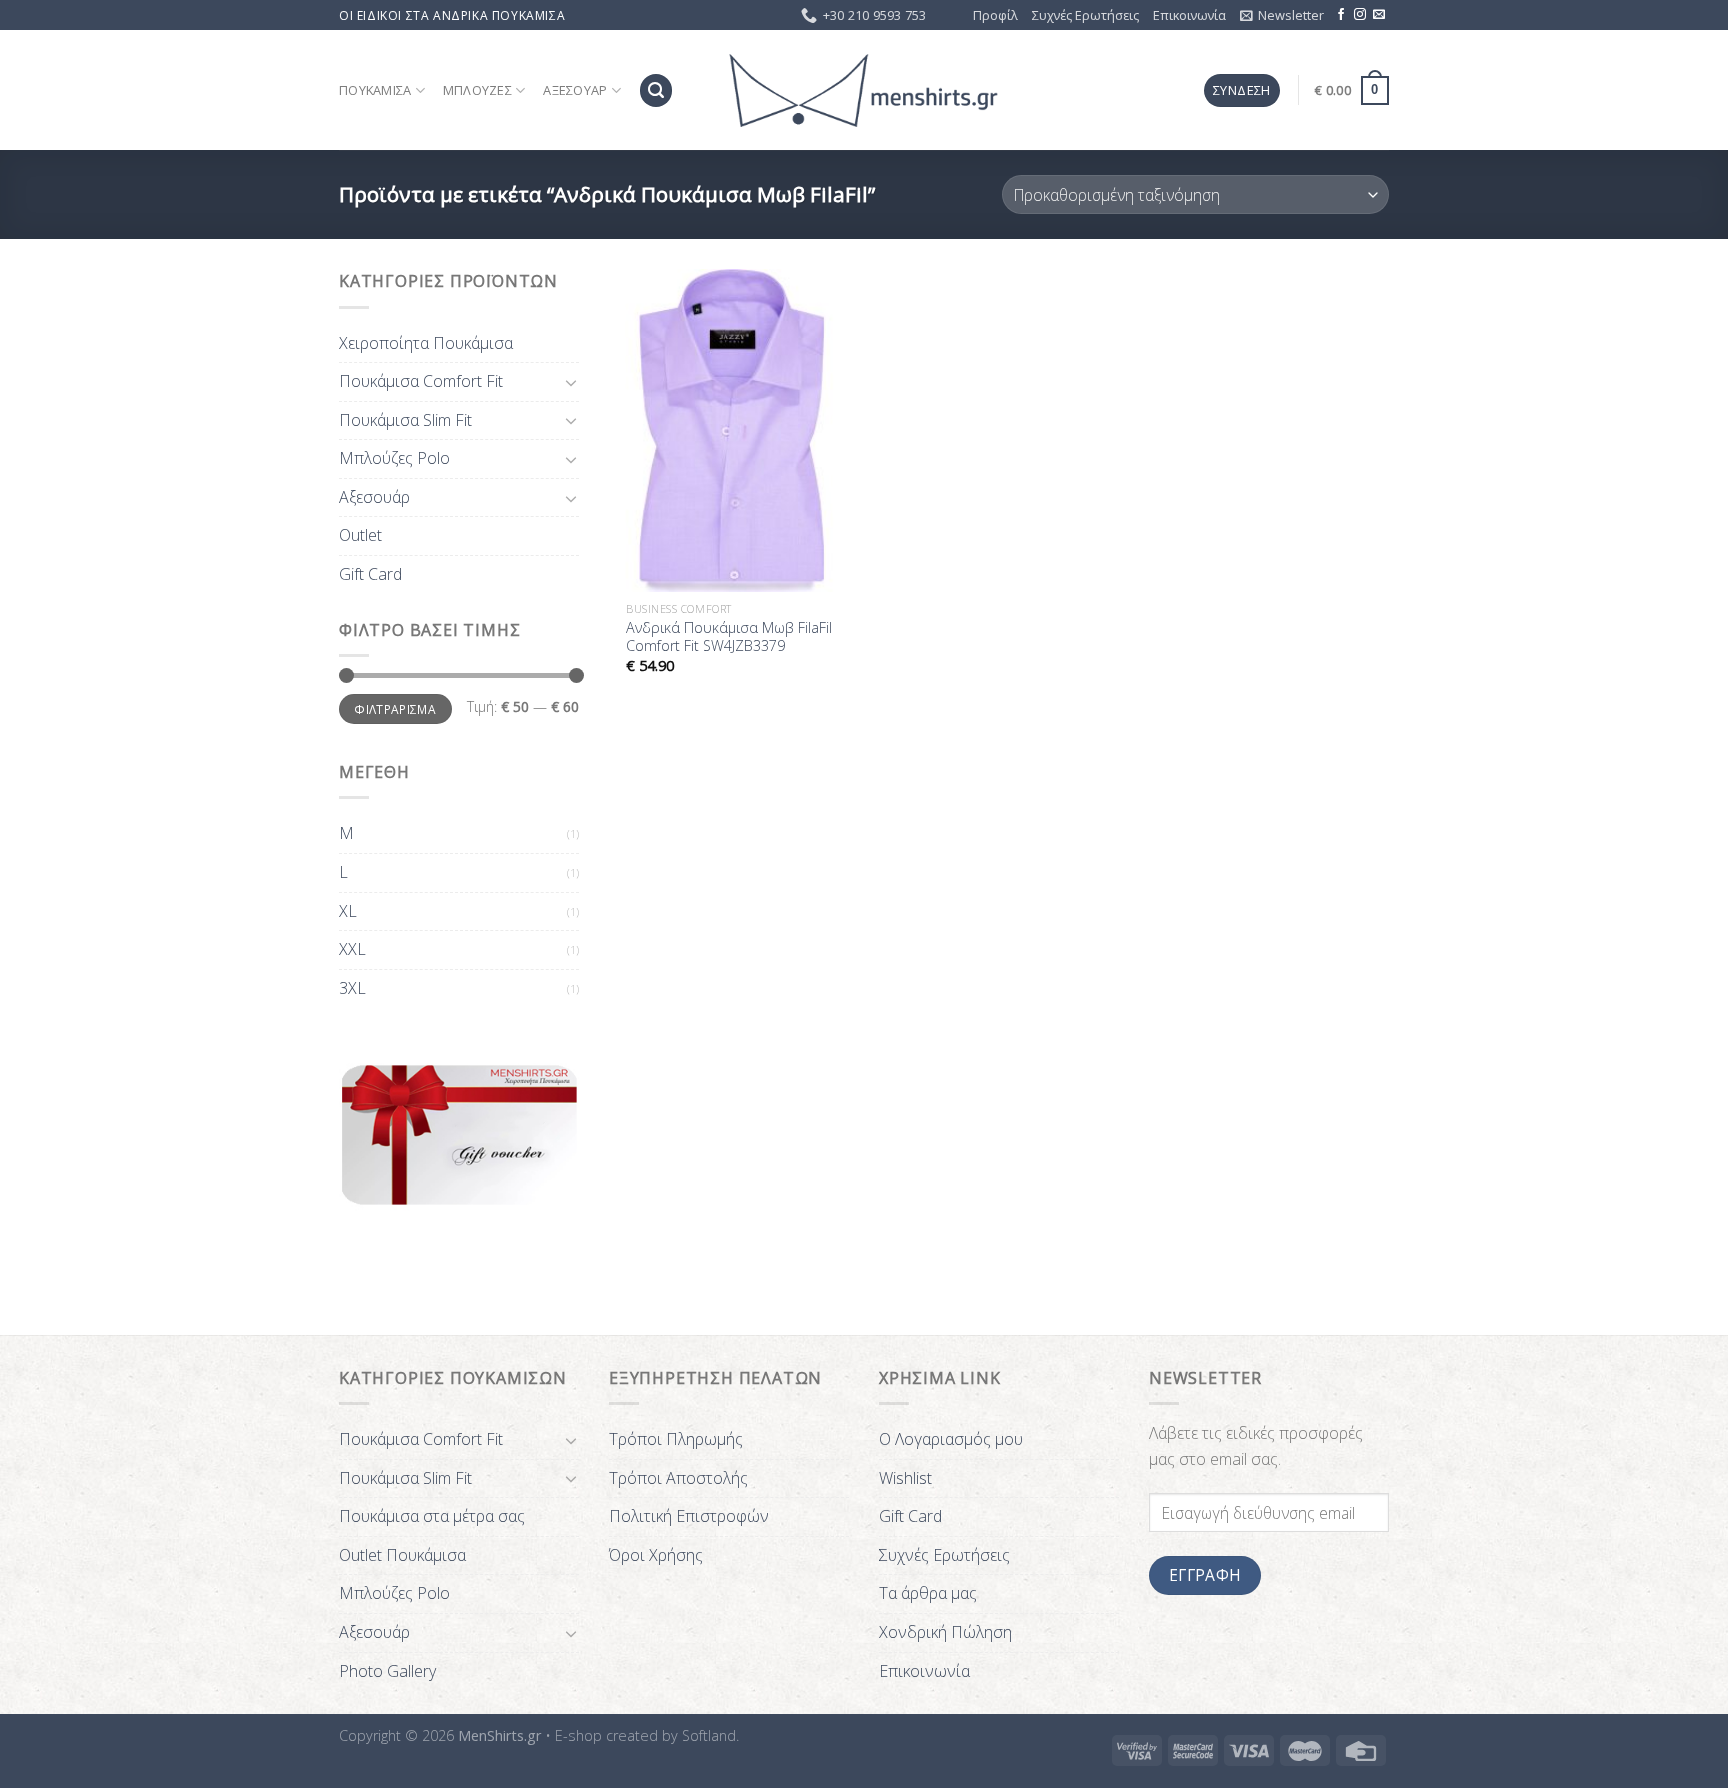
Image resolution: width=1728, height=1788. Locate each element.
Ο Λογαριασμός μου (951, 1439)
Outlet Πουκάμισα (402, 1555)
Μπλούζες (477, 90)
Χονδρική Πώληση (945, 1632)
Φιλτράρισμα (395, 709)
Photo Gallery (387, 1671)
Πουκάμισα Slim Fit (405, 420)
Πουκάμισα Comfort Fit (421, 381)
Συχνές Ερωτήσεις (1085, 15)
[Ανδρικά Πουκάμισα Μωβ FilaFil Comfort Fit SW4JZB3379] (732, 430)
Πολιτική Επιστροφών (689, 1516)
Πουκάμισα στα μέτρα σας (432, 1516)
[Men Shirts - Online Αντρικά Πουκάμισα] (864, 91)
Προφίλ (995, 15)
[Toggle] (571, 382)
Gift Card (370, 574)
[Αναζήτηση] (656, 90)
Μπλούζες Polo (394, 458)
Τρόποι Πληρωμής (676, 1439)
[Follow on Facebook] (1341, 15)
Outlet (360, 535)
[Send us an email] (1379, 15)
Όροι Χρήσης (656, 1555)
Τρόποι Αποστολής (678, 1478)
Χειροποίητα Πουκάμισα (426, 343)
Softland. (710, 1735)
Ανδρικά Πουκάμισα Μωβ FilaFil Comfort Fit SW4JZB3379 (729, 637)
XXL (352, 949)
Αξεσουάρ (575, 90)
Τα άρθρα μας (928, 1593)
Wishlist (905, 1478)
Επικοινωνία (1189, 15)
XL (348, 911)
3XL (352, 988)
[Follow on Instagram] (1360, 15)
